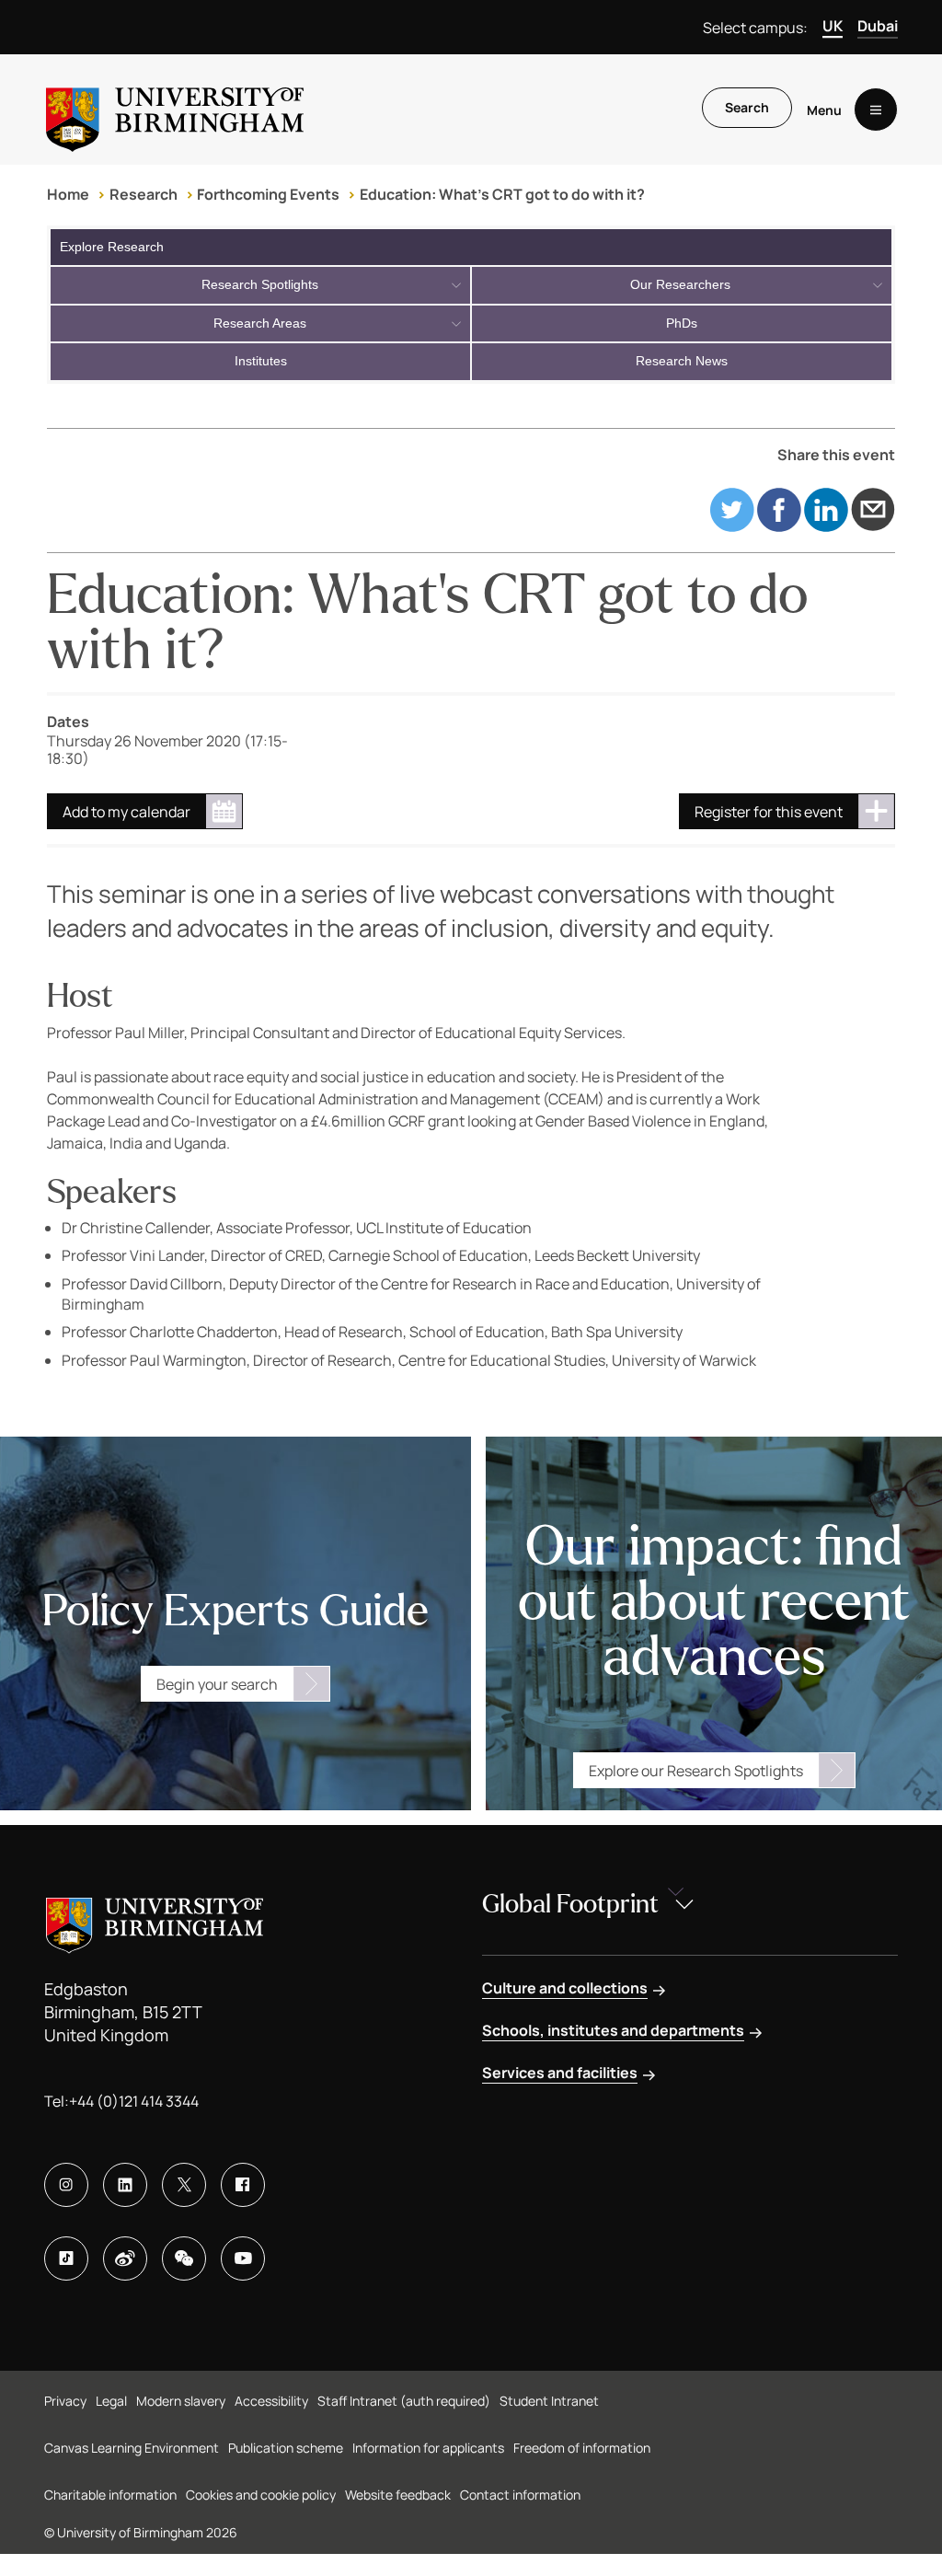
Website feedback (398, 2495)
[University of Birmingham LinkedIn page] (125, 2185)
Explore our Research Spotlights (696, 1771)
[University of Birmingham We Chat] (184, 2258)
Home (68, 194)
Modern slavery (181, 2401)
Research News (682, 361)
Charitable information (110, 2495)
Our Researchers (680, 284)
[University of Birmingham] (175, 110)
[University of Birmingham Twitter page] (184, 2185)
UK (833, 26)
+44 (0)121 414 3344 (134, 2101)
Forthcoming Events (268, 194)
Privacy (65, 2401)
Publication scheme (286, 2448)
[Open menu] (876, 110)
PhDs (682, 323)
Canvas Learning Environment (132, 2448)
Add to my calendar (126, 812)
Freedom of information (582, 2448)
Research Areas (260, 323)
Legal (111, 2401)
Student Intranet (549, 2401)
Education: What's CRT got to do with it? (502, 194)
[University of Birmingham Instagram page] (66, 2185)
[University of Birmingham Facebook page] (243, 2185)
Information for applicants (428, 2448)
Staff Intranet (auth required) (404, 2401)
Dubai (878, 26)
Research (144, 194)
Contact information (520, 2495)
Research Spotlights (260, 284)
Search (747, 107)
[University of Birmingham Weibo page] (125, 2258)
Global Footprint (570, 1904)
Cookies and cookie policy (261, 2495)
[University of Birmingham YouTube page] (243, 2258)
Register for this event (769, 812)
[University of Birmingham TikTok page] (66, 2258)
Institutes (261, 361)
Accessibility (271, 2401)
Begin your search (217, 1684)
